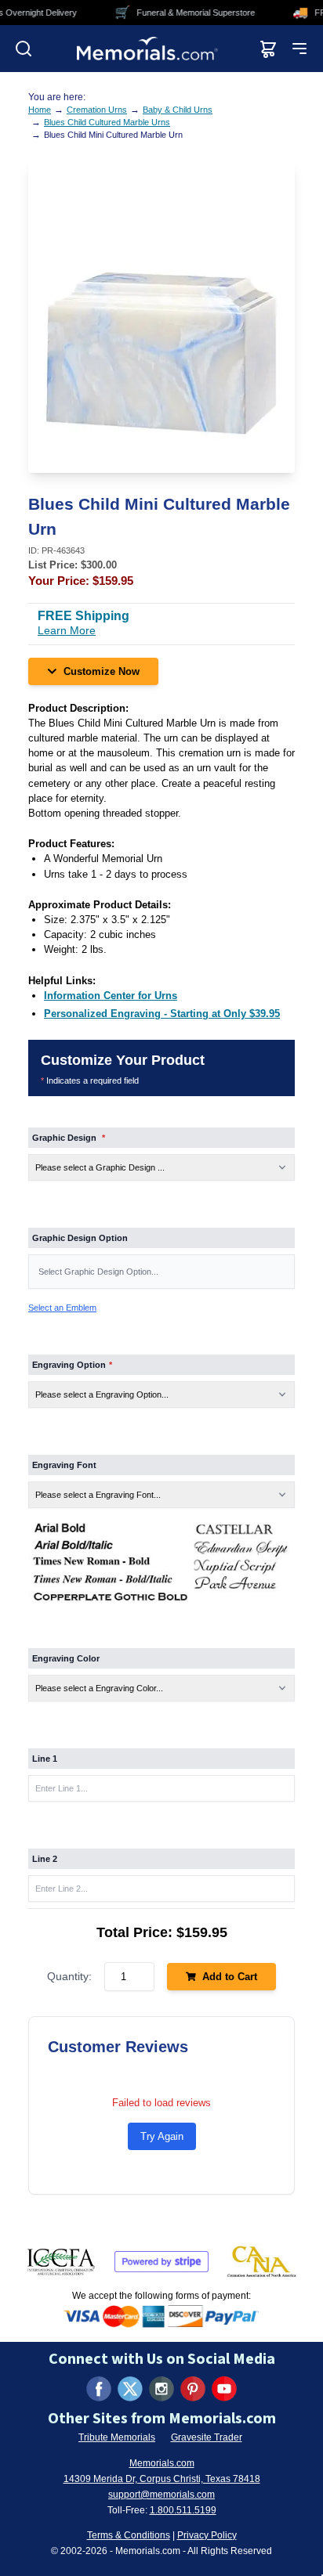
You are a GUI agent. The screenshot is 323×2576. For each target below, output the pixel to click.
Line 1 (45, 1759)
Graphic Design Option (80, 1238)
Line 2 (45, 1859)
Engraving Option (72, 1365)
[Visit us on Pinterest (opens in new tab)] (193, 2389)
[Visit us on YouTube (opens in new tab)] (224, 2389)
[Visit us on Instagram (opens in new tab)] (161, 2389)
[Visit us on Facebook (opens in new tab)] (99, 2389)
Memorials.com (162, 2463)
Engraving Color (66, 1658)
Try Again (162, 2136)
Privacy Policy (207, 2535)
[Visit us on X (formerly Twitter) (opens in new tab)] (130, 2389)
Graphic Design (69, 1138)
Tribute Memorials (117, 2437)
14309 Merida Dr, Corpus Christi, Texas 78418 (162, 2479)
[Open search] (24, 49)
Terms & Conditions (129, 2535)
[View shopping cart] (268, 49)
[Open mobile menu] (299, 49)
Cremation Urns (97, 110)
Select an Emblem (62, 1308)
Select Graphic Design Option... (98, 1272)
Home (40, 110)
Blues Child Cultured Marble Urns (107, 122)
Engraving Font (64, 1465)
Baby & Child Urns (178, 110)
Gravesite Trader (207, 2437)
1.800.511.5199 (183, 2510)
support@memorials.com (161, 2495)
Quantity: (69, 1976)
